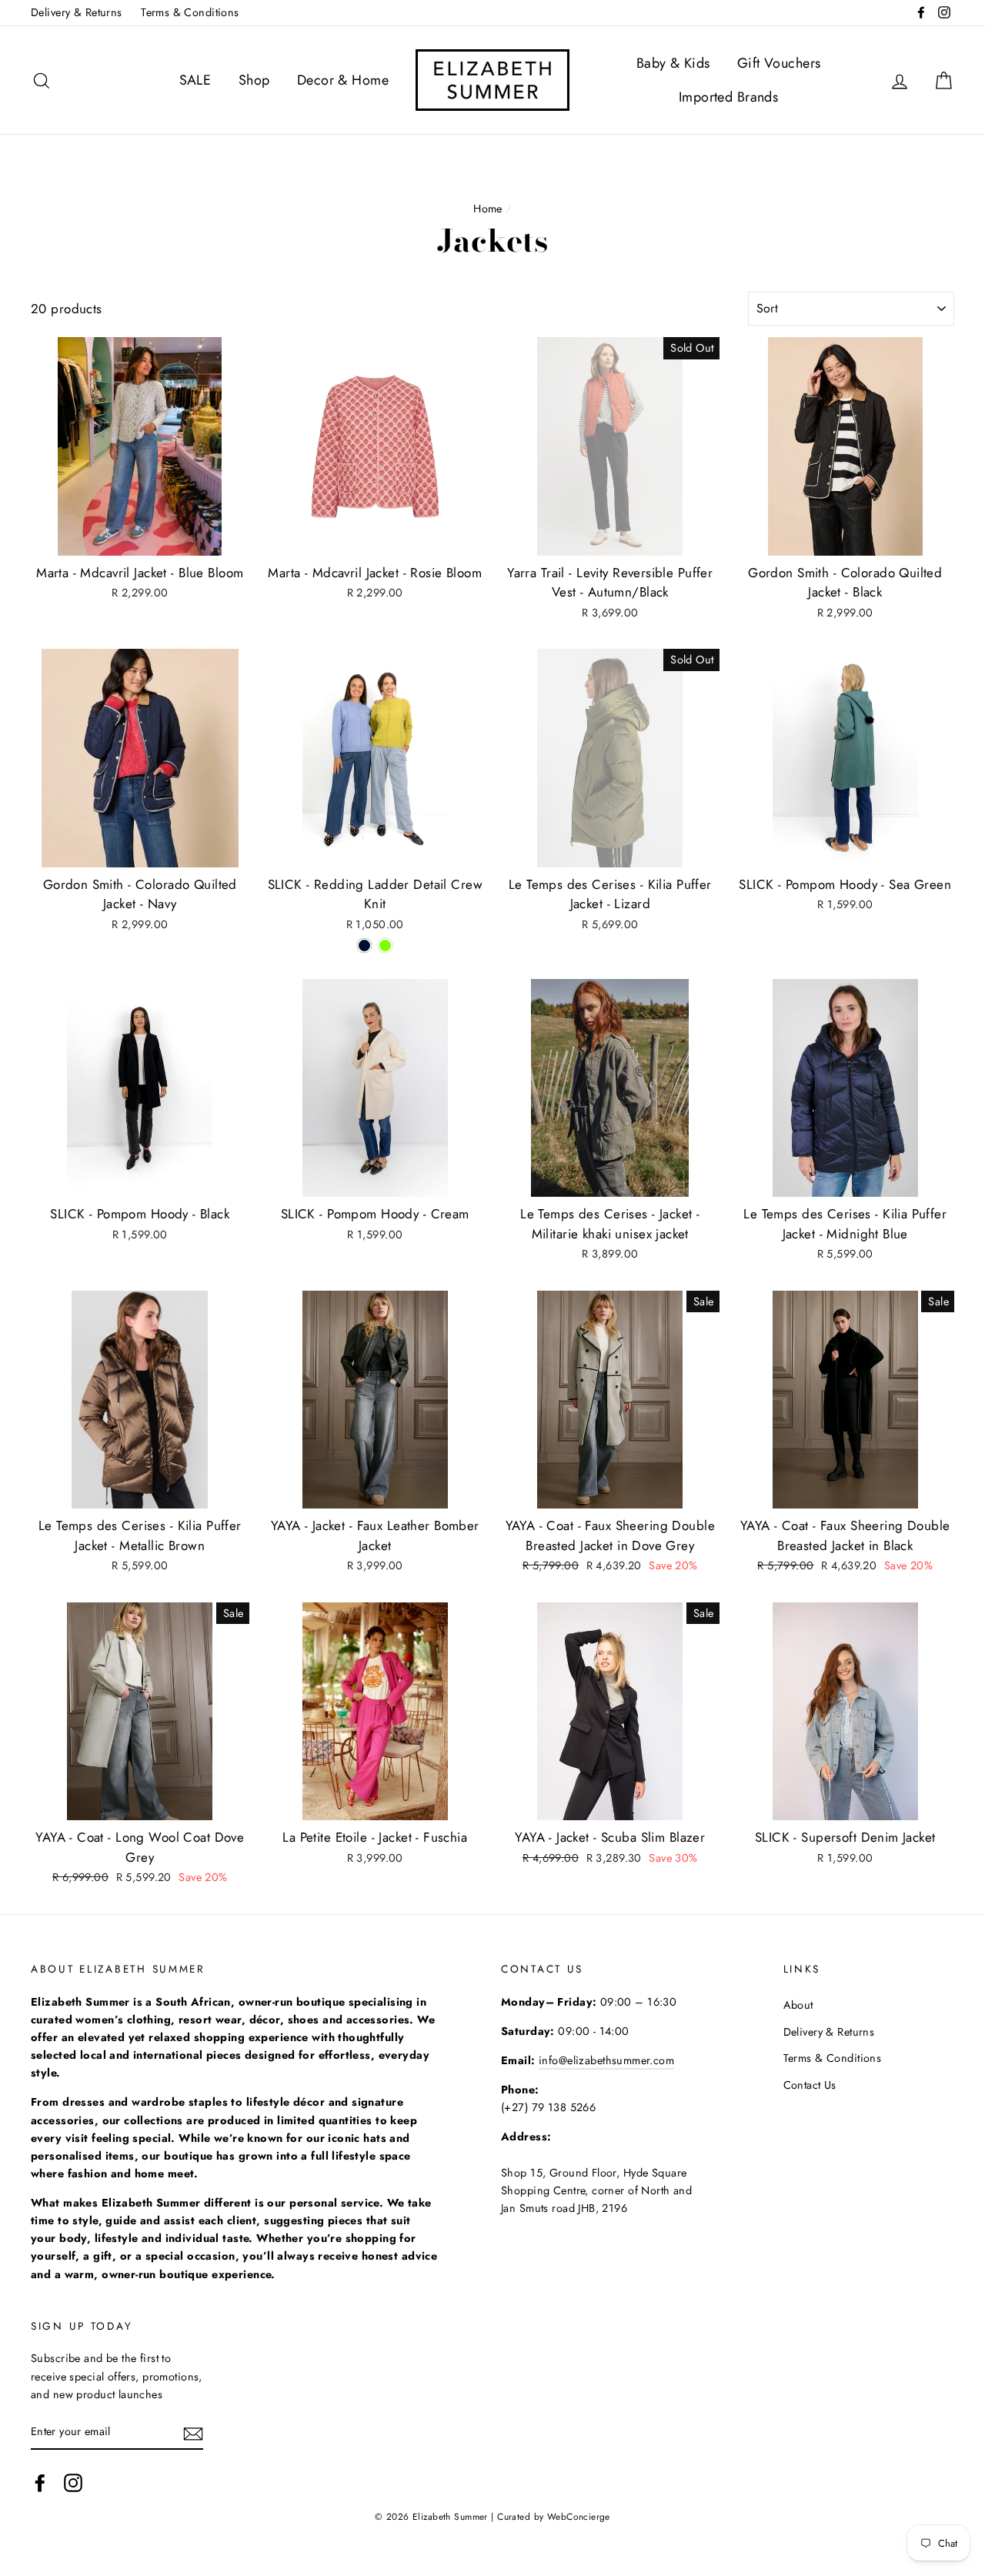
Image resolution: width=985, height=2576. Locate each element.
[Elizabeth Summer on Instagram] (73, 2482)
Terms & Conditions (190, 12)
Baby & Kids (673, 63)
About (798, 2005)
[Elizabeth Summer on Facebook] (40, 2482)
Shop (254, 80)
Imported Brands (728, 97)
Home (488, 209)
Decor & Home (343, 80)
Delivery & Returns (77, 12)
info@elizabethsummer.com (606, 2060)
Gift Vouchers (779, 63)
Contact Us (810, 2085)
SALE (195, 80)
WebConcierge (579, 2516)
